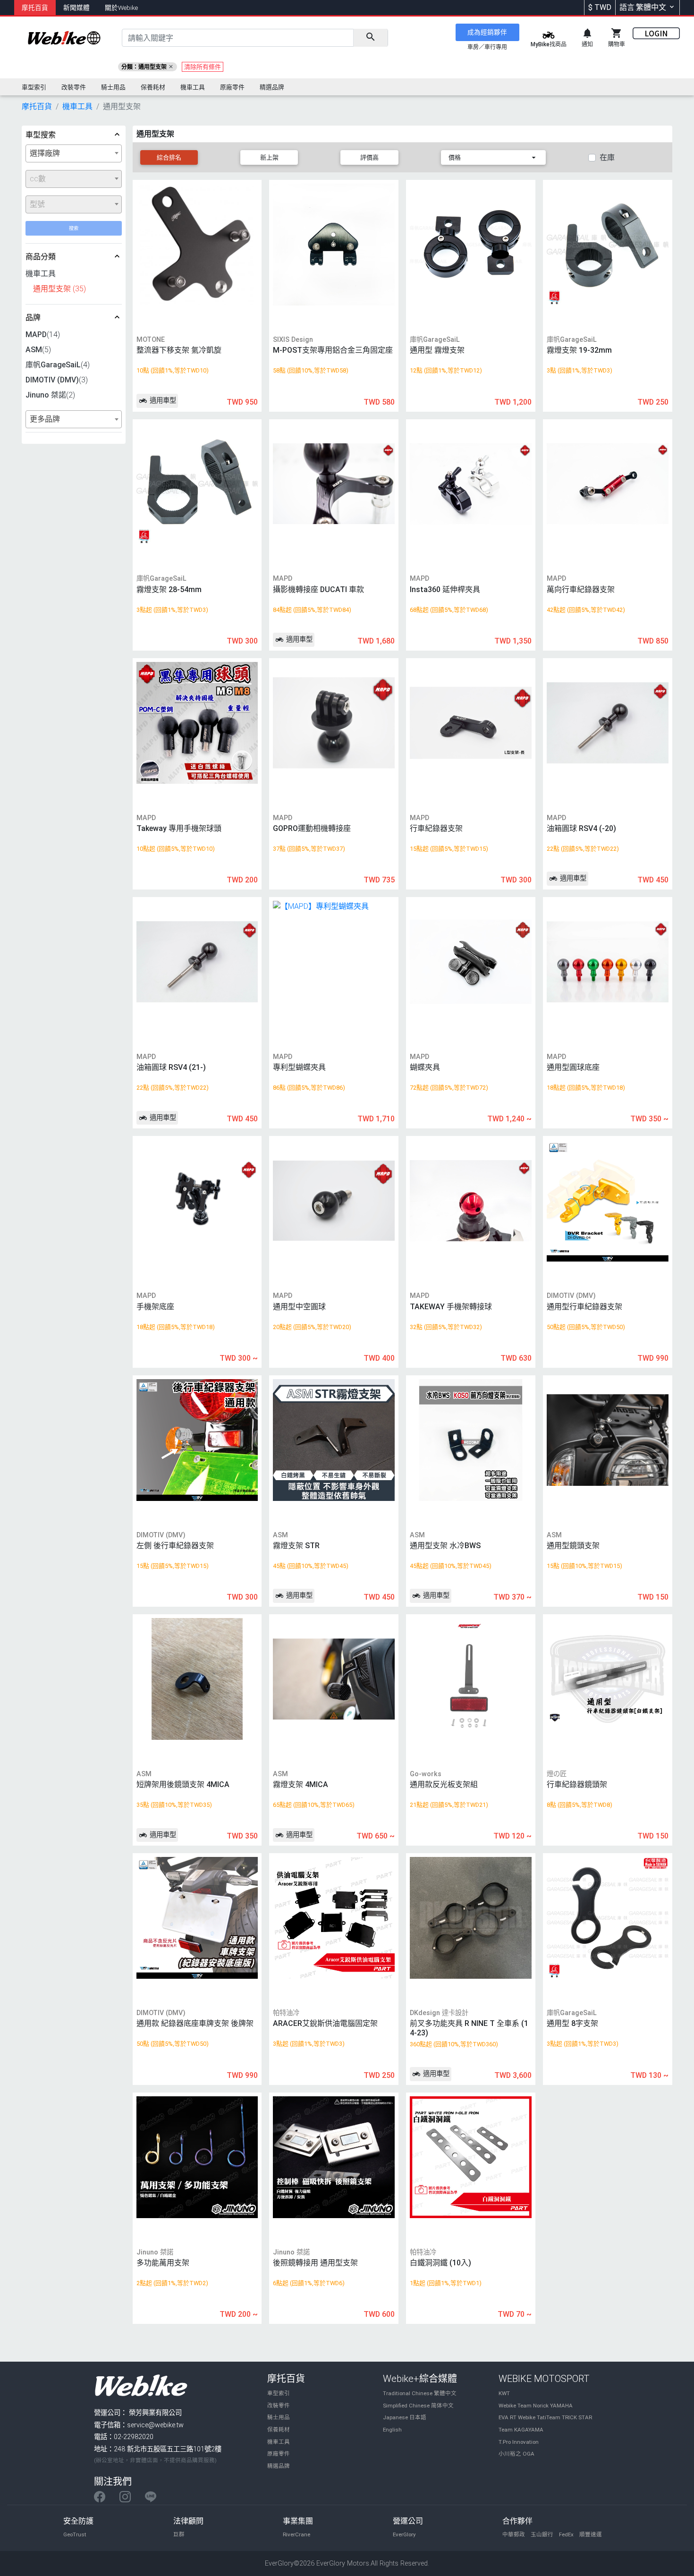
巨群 (179, 2534)
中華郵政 (514, 2534)
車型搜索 (41, 135)
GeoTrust (75, 2534)
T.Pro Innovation (519, 2442)
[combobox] (74, 153)
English (392, 2430)
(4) (58, 365)
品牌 (33, 318)
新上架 (269, 157)
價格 (455, 157)
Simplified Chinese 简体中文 (418, 2406)
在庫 (607, 157)
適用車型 (162, 401)
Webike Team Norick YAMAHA (536, 2406)
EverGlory (404, 2534)
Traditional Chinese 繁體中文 (420, 2393)
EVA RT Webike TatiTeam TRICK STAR (545, 2417)
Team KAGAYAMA (521, 2430)
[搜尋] (370, 38)
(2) (50, 395)
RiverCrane (296, 2534)
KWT (504, 2393)
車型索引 (279, 2393)
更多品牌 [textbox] (45, 419)
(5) (38, 350)
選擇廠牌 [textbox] (45, 153)
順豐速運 (591, 2534)
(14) (43, 335)
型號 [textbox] (37, 204)
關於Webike (121, 8)
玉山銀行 (542, 2534)
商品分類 (41, 257)
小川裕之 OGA (516, 2454)
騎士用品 (279, 2417)
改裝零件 (279, 2406)
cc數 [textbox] (38, 179)
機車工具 (279, 2442)
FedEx (566, 2534)
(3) (57, 380)
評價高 (369, 157)
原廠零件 (279, 2454)
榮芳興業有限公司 (155, 2413)
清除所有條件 (203, 67)
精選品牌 (279, 2466)
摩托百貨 (35, 8)
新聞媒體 (76, 8)
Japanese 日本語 (405, 2417)
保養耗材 (279, 2430)
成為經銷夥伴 (487, 32)
